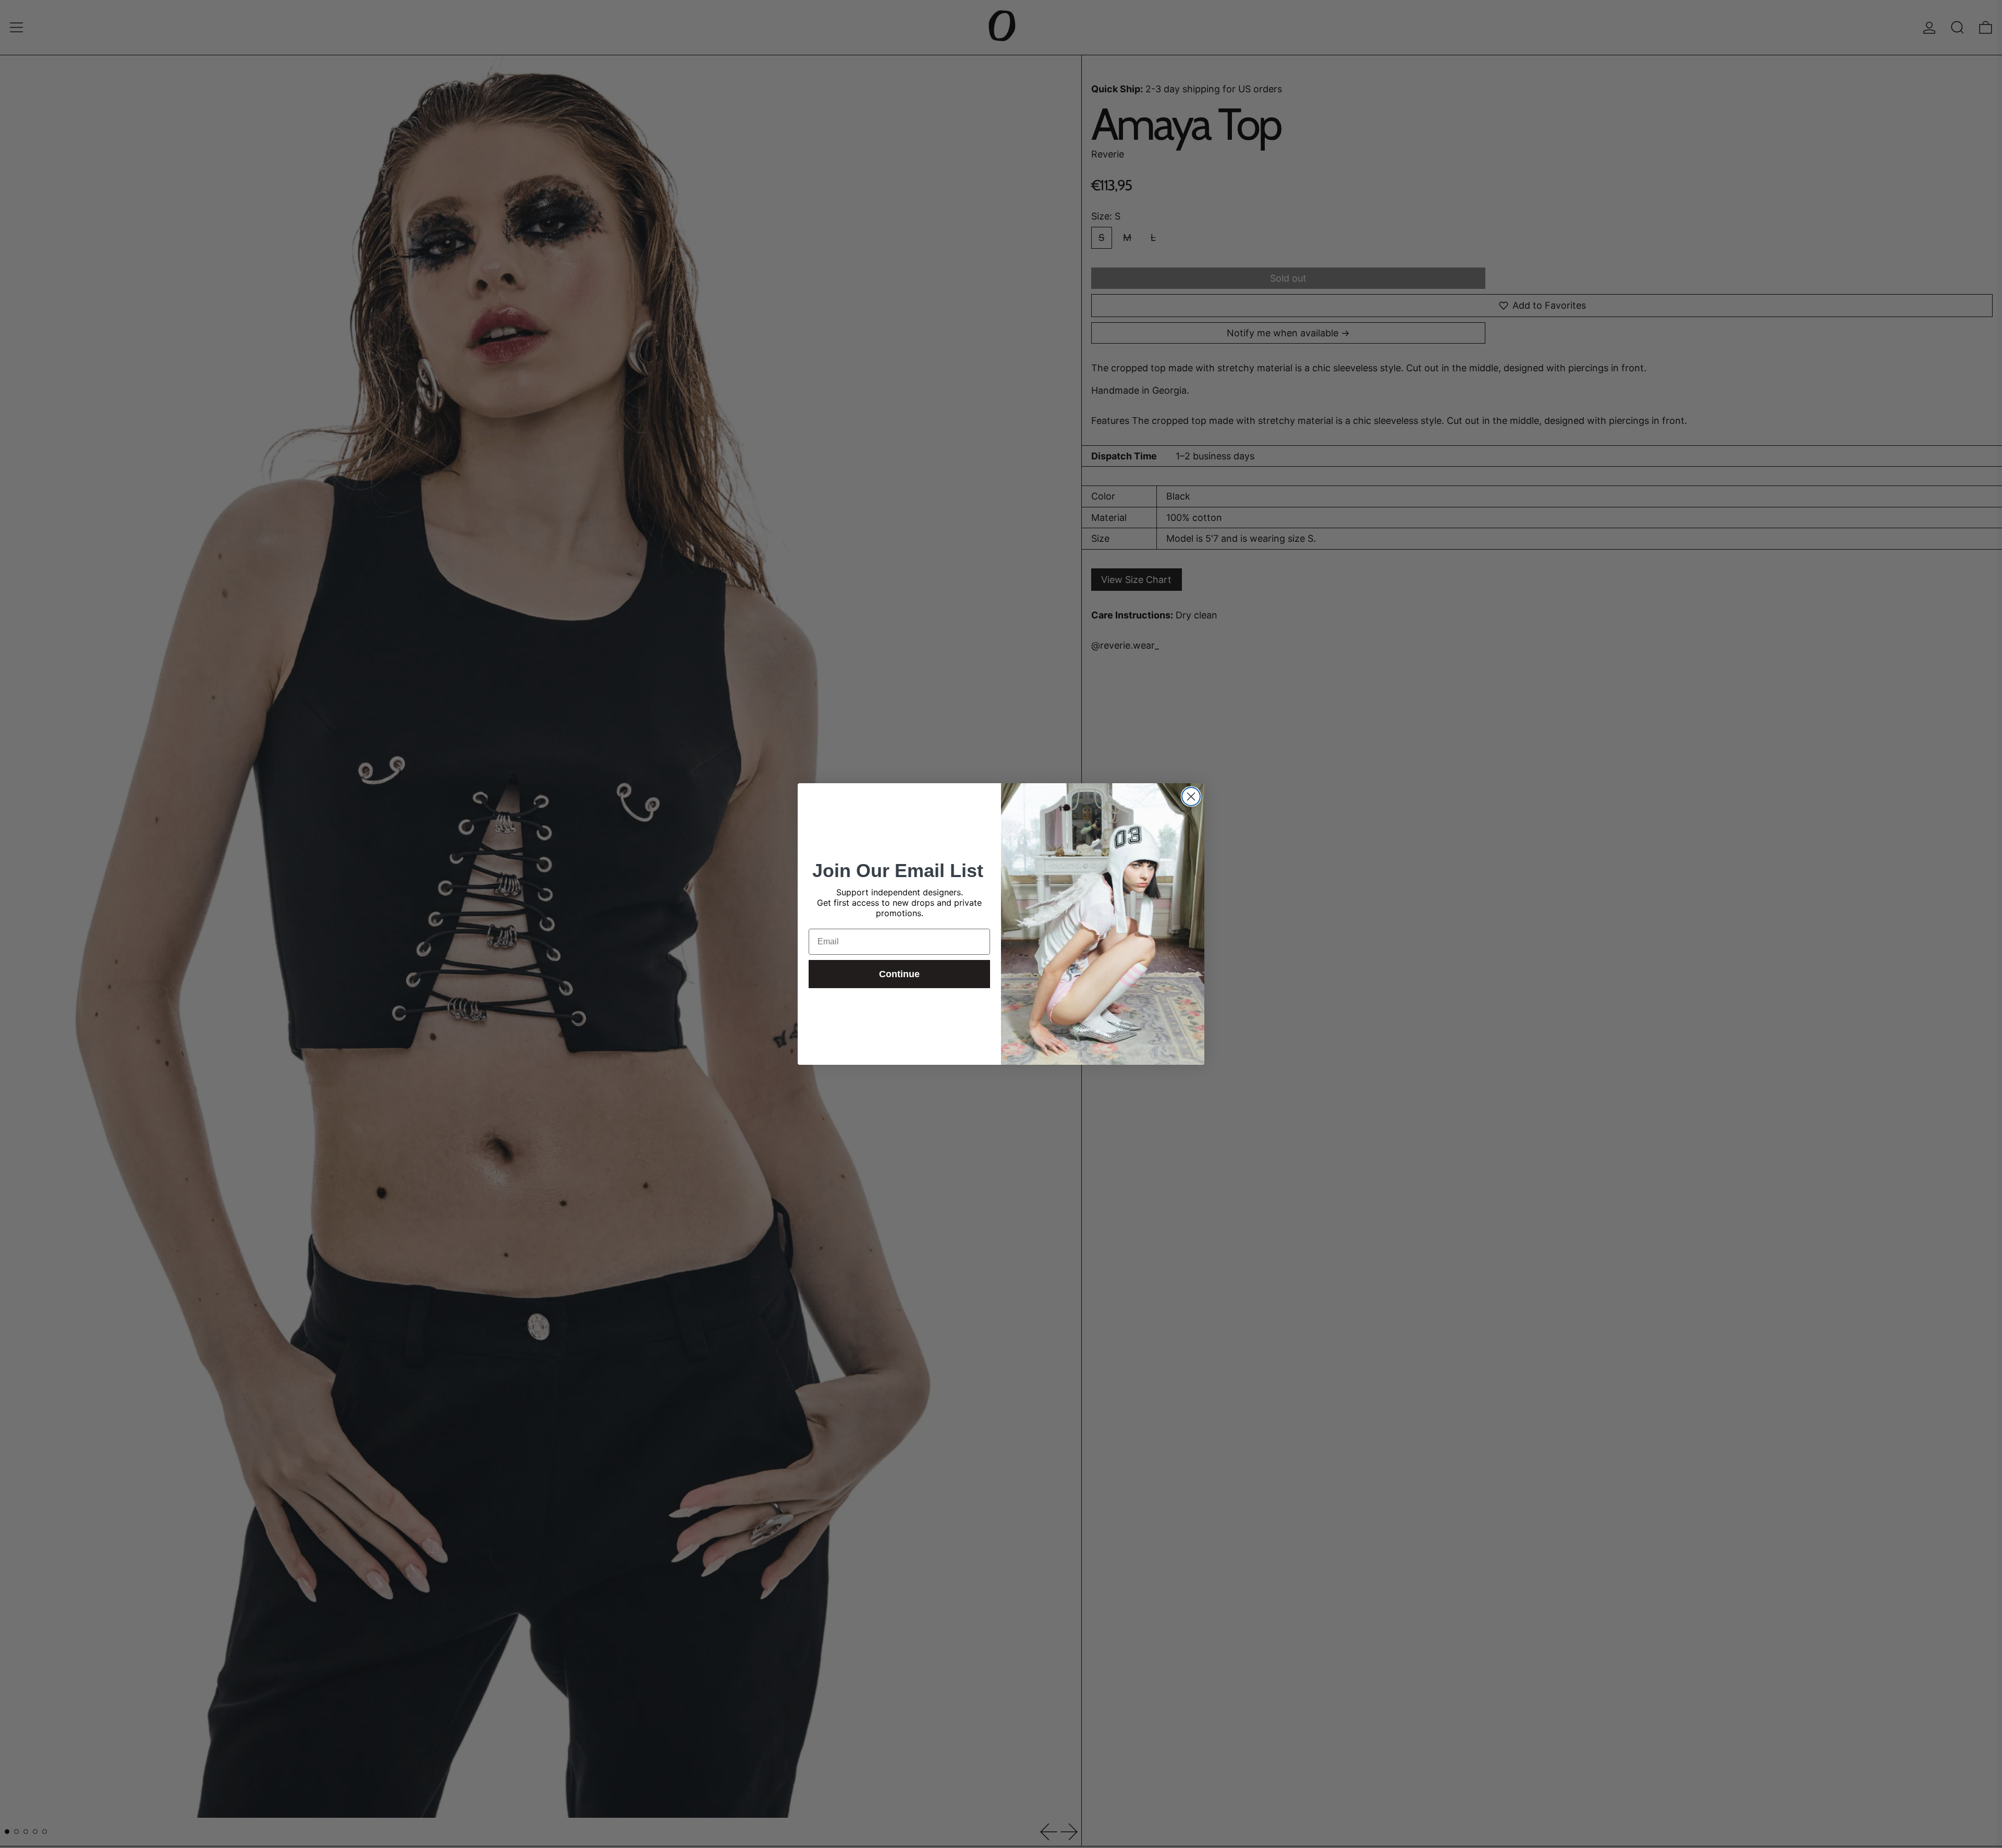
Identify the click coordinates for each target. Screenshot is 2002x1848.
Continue (899, 974)
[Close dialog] (1191, 797)
